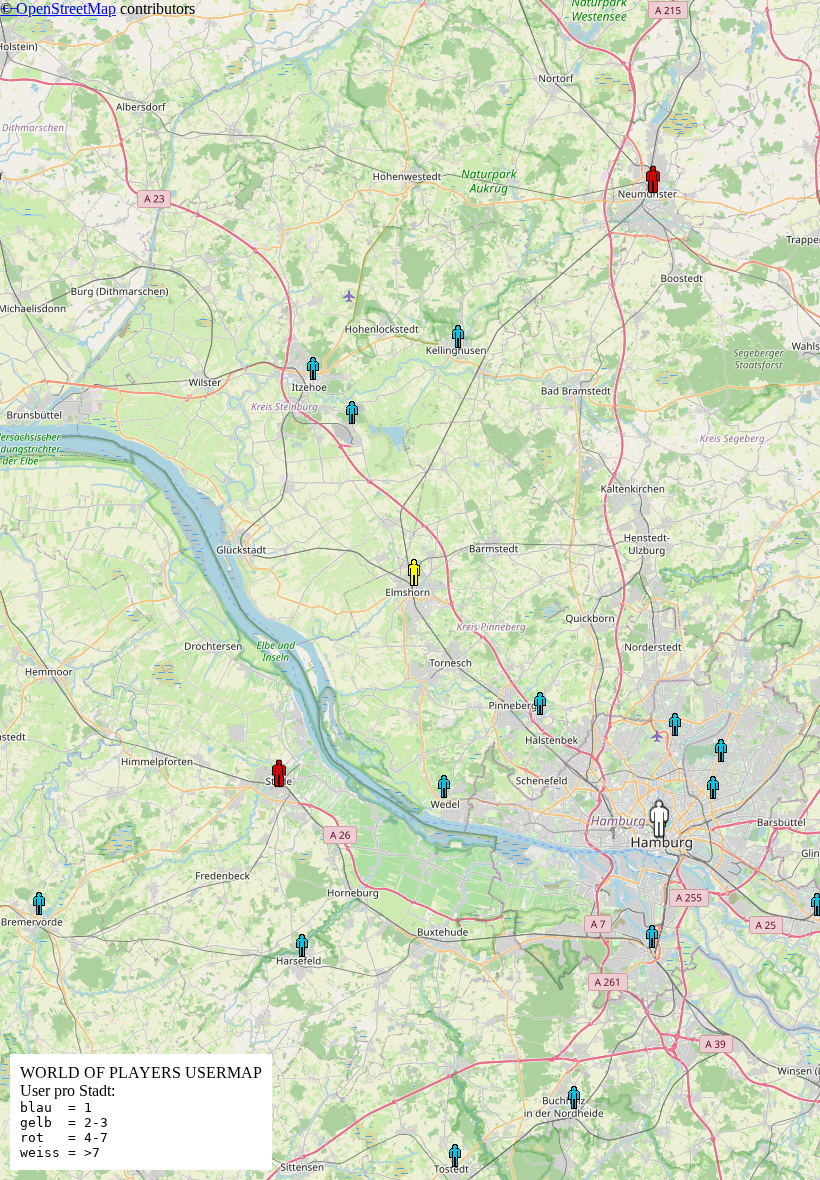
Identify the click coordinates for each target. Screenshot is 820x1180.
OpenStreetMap (66, 8)
